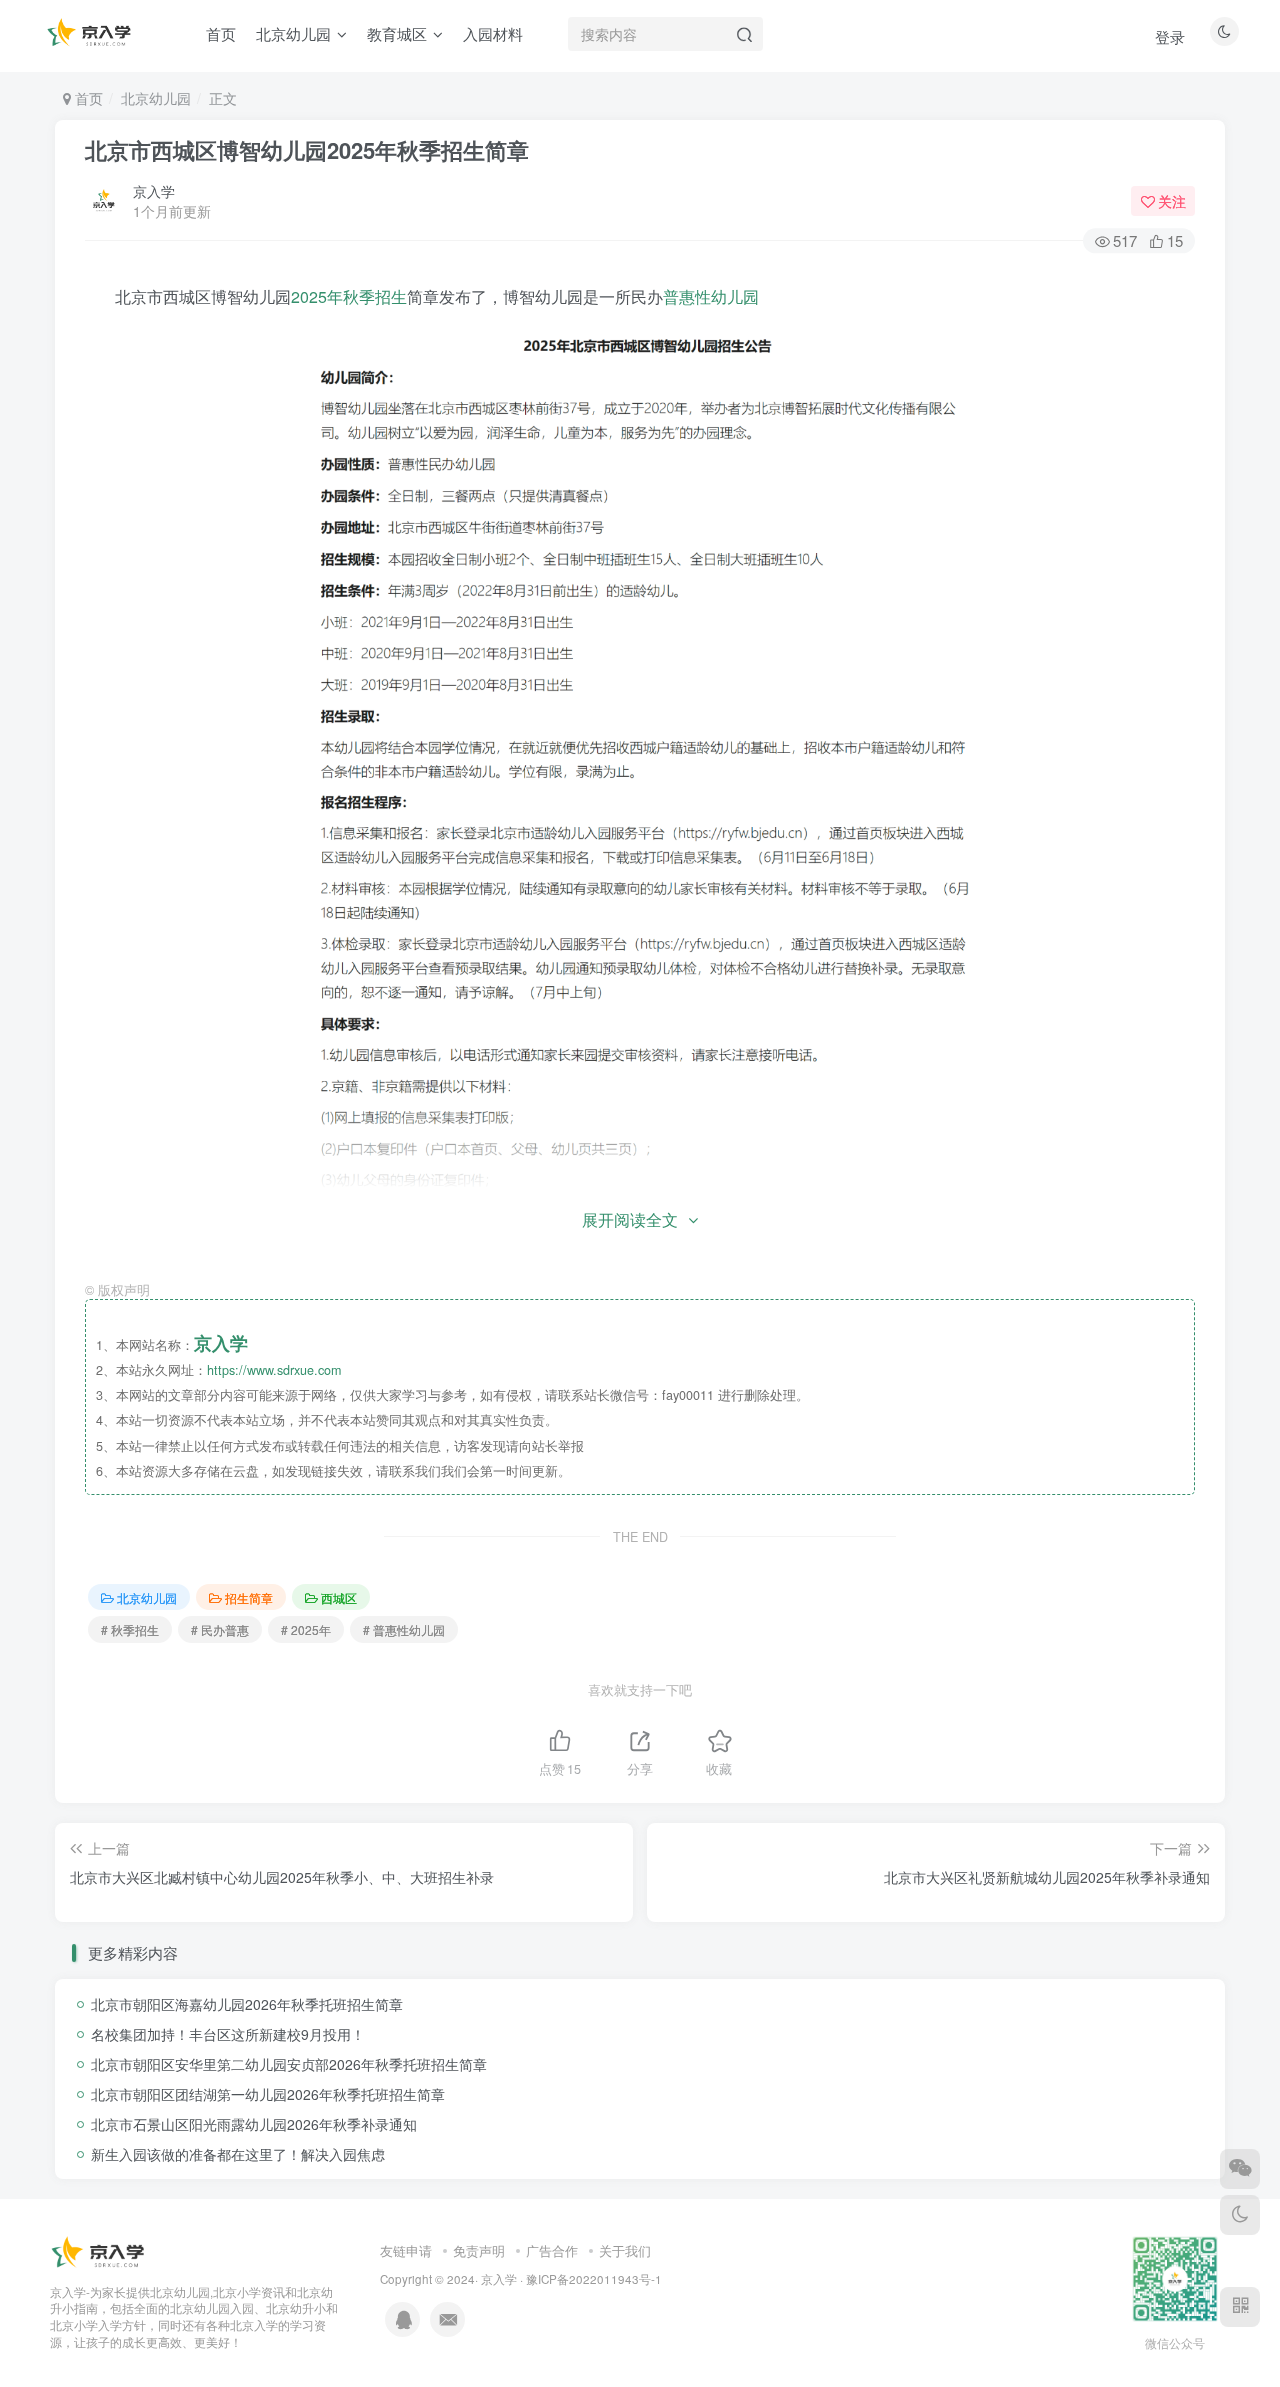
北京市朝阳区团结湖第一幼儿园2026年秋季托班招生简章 (268, 2094)
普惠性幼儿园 (711, 296)
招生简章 (249, 1597)
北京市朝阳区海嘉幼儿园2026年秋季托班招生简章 (247, 2004)
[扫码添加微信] (1240, 2169)
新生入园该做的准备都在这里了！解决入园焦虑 (238, 2154)
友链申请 (406, 2250)
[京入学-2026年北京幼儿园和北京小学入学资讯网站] (100, 2251)
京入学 (154, 191)
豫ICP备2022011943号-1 (594, 2279)
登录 (1170, 36)
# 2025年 (306, 1629)
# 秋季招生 (130, 1629)
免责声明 (479, 2250)
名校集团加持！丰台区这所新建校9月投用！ (228, 2034)
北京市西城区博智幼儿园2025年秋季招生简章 (307, 150)
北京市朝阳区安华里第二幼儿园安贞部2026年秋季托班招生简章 (289, 2064)
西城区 (339, 1597)
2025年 (317, 296)
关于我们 (625, 2250)
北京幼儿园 (156, 98)
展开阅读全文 (630, 1219)
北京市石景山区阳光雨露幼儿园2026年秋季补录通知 (254, 2124)
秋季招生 (375, 296)
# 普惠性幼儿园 (404, 1629)
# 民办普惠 (220, 1629)
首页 (87, 98)
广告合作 (552, 2250)
